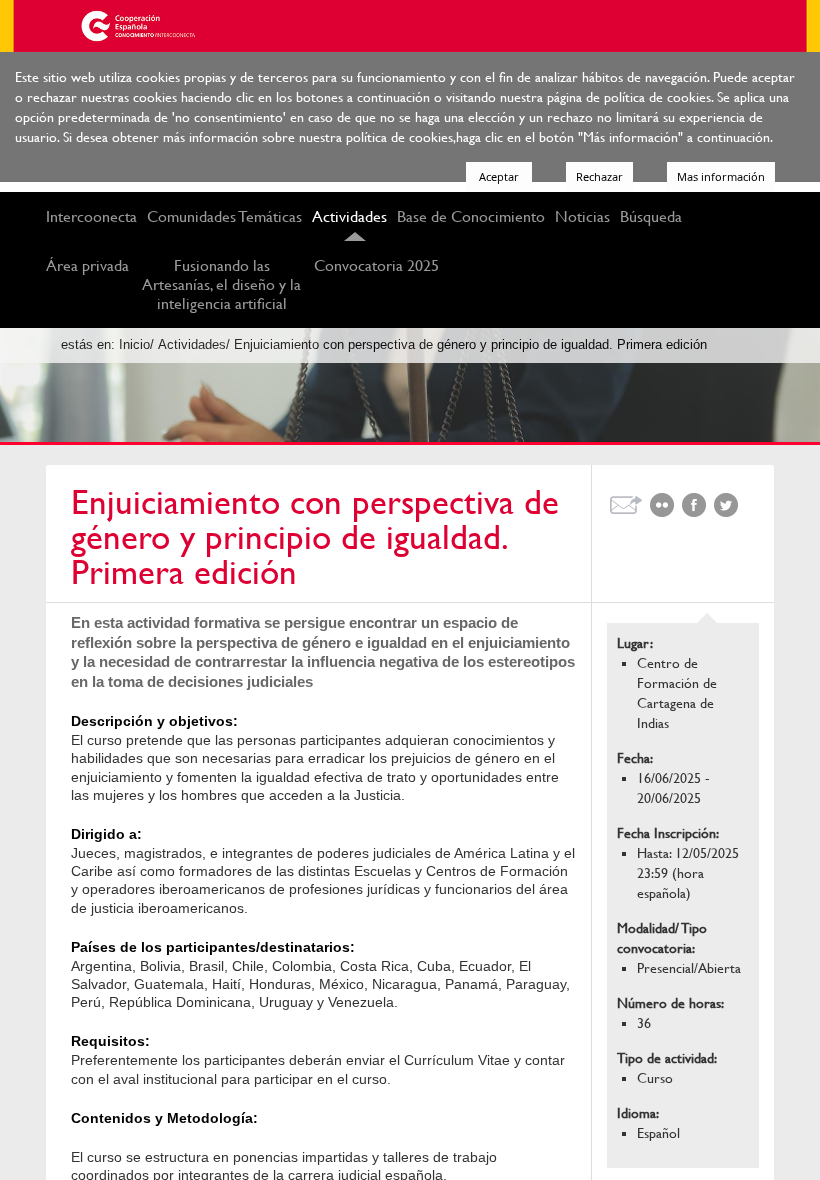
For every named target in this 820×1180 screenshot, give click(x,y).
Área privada (87, 265)
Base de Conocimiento (471, 216)
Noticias (582, 216)
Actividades (349, 216)
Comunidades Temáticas (224, 216)
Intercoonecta (91, 216)
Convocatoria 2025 (376, 265)
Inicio (134, 344)
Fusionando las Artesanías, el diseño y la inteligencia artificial (221, 284)
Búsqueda (651, 216)
